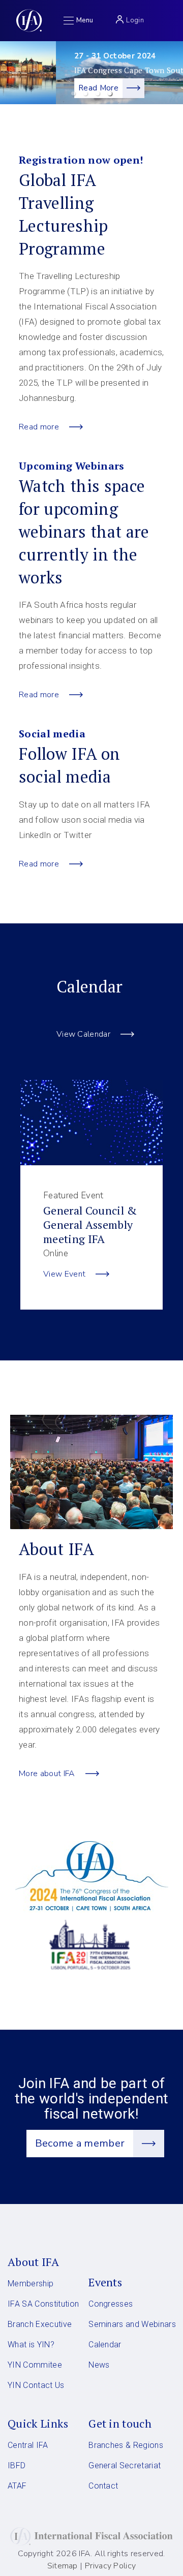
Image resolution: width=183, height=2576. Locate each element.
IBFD (17, 2465)
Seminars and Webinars (132, 2324)
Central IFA (28, 2445)
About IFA (33, 2262)
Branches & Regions (126, 2445)
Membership (30, 2284)
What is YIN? (31, 2345)
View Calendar (83, 1034)
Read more (39, 427)
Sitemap (63, 2566)
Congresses (111, 2304)
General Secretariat (125, 2465)
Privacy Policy (111, 2566)
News (99, 2365)
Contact (103, 2486)
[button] (73, 94)
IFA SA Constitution (43, 2304)
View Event (64, 1274)
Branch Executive (40, 2324)
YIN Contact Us (36, 2385)
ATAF (17, 2486)
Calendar (105, 2345)
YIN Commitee (35, 2365)
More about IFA (47, 1774)
